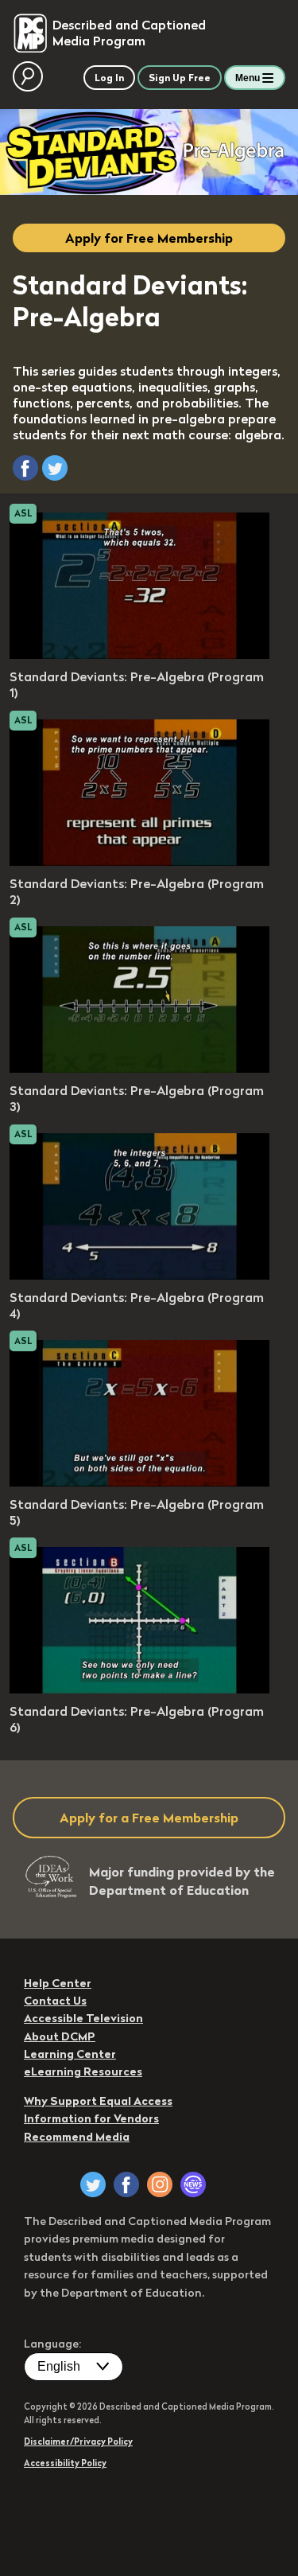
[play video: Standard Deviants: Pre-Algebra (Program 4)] (139, 1275)
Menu (248, 78)
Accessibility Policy (65, 2463)
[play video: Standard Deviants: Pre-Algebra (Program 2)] (139, 861)
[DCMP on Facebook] (126, 2184)
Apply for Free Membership (149, 238)
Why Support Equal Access (98, 2101)
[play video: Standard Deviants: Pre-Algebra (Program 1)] (139, 654)
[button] (25, 468)
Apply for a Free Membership (149, 1818)
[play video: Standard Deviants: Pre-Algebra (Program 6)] (139, 1689)
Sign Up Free (180, 78)
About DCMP (60, 2036)
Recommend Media (77, 2137)
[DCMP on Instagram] (160, 2184)
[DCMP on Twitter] (93, 2184)
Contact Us (55, 2001)
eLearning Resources (83, 2071)
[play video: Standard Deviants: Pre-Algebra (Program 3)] (139, 1068)
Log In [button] (109, 78)
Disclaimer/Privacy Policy (78, 2442)
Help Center (58, 1983)
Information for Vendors (91, 2118)
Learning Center (70, 2054)
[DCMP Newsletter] (193, 2184)
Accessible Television (83, 2018)
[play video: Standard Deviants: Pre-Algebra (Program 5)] (139, 1482)
